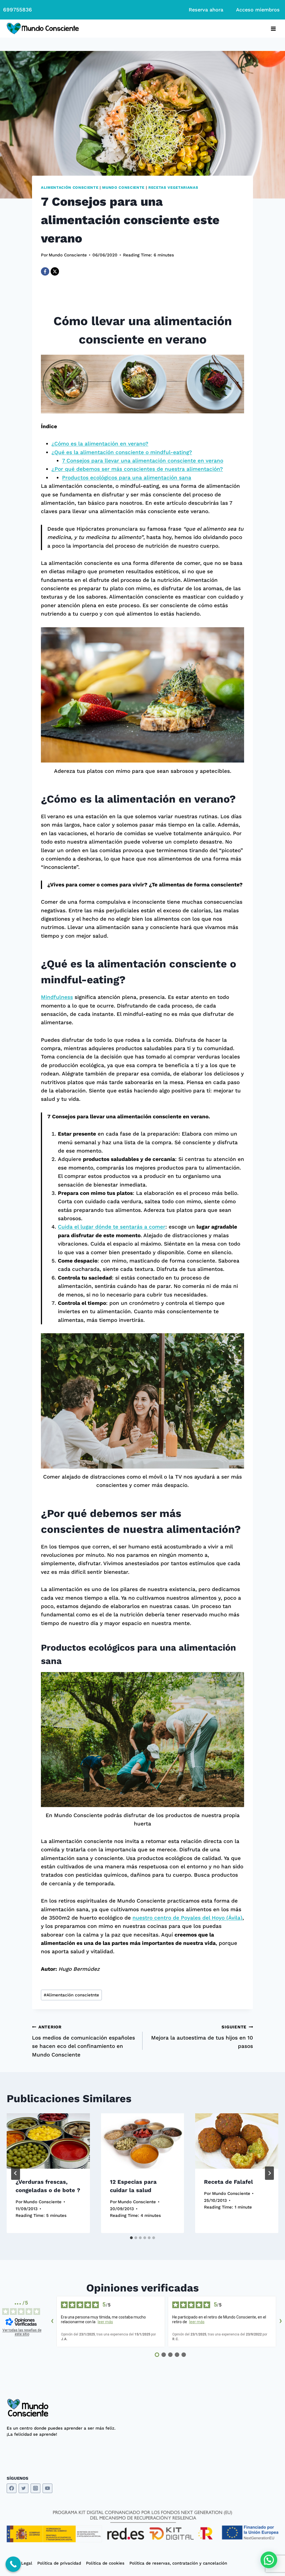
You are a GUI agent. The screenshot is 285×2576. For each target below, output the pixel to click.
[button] (269, 2560)
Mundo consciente (123, 187)
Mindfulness (57, 997)
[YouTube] (47, 2488)
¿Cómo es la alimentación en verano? (100, 444)
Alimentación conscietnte (71, 1995)
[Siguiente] (269, 2173)
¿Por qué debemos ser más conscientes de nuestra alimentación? (137, 469)
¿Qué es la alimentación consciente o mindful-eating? (122, 452)
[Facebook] (45, 271)
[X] (55, 271)
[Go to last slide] (16, 2173)
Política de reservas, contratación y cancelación (178, 2563)
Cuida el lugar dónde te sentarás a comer (112, 1227)
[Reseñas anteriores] (52, 2322)
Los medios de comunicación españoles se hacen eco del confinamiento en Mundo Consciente (83, 2041)
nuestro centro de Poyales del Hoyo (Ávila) (187, 1918)
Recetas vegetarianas (173, 187)
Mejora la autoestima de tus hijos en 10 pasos (202, 2037)
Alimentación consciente (70, 187)
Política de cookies (105, 2563)
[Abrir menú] (273, 29)
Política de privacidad (59, 2563)
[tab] (131, 2238)
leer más (105, 2322)
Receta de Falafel (229, 2182)
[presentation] (48, 2141)
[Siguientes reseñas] (281, 2322)
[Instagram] (35, 2488)
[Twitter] (24, 2488)
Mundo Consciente (68, 255)
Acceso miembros (258, 10)
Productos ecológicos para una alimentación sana (127, 478)
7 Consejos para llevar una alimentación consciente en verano (143, 461)
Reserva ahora (206, 10)
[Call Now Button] (13, 2564)
